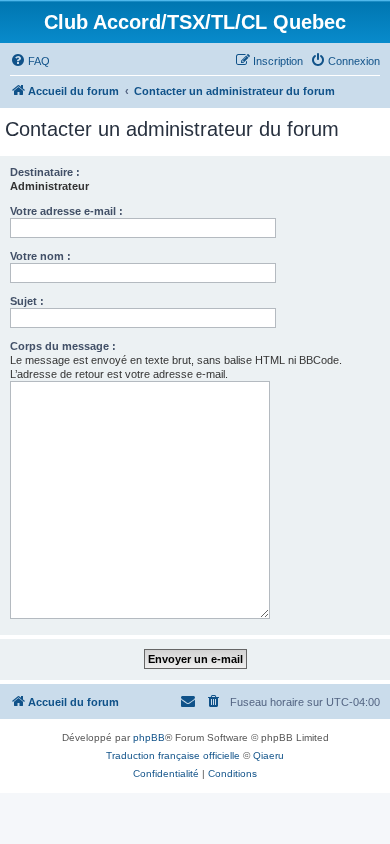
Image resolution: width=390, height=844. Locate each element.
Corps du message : (63, 346)
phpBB (149, 737)
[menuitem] (30, 61)
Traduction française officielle (173, 755)
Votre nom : (40, 256)
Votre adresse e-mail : (66, 211)
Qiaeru (268, 755)
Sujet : (27, 301)
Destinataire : (45, 172)
